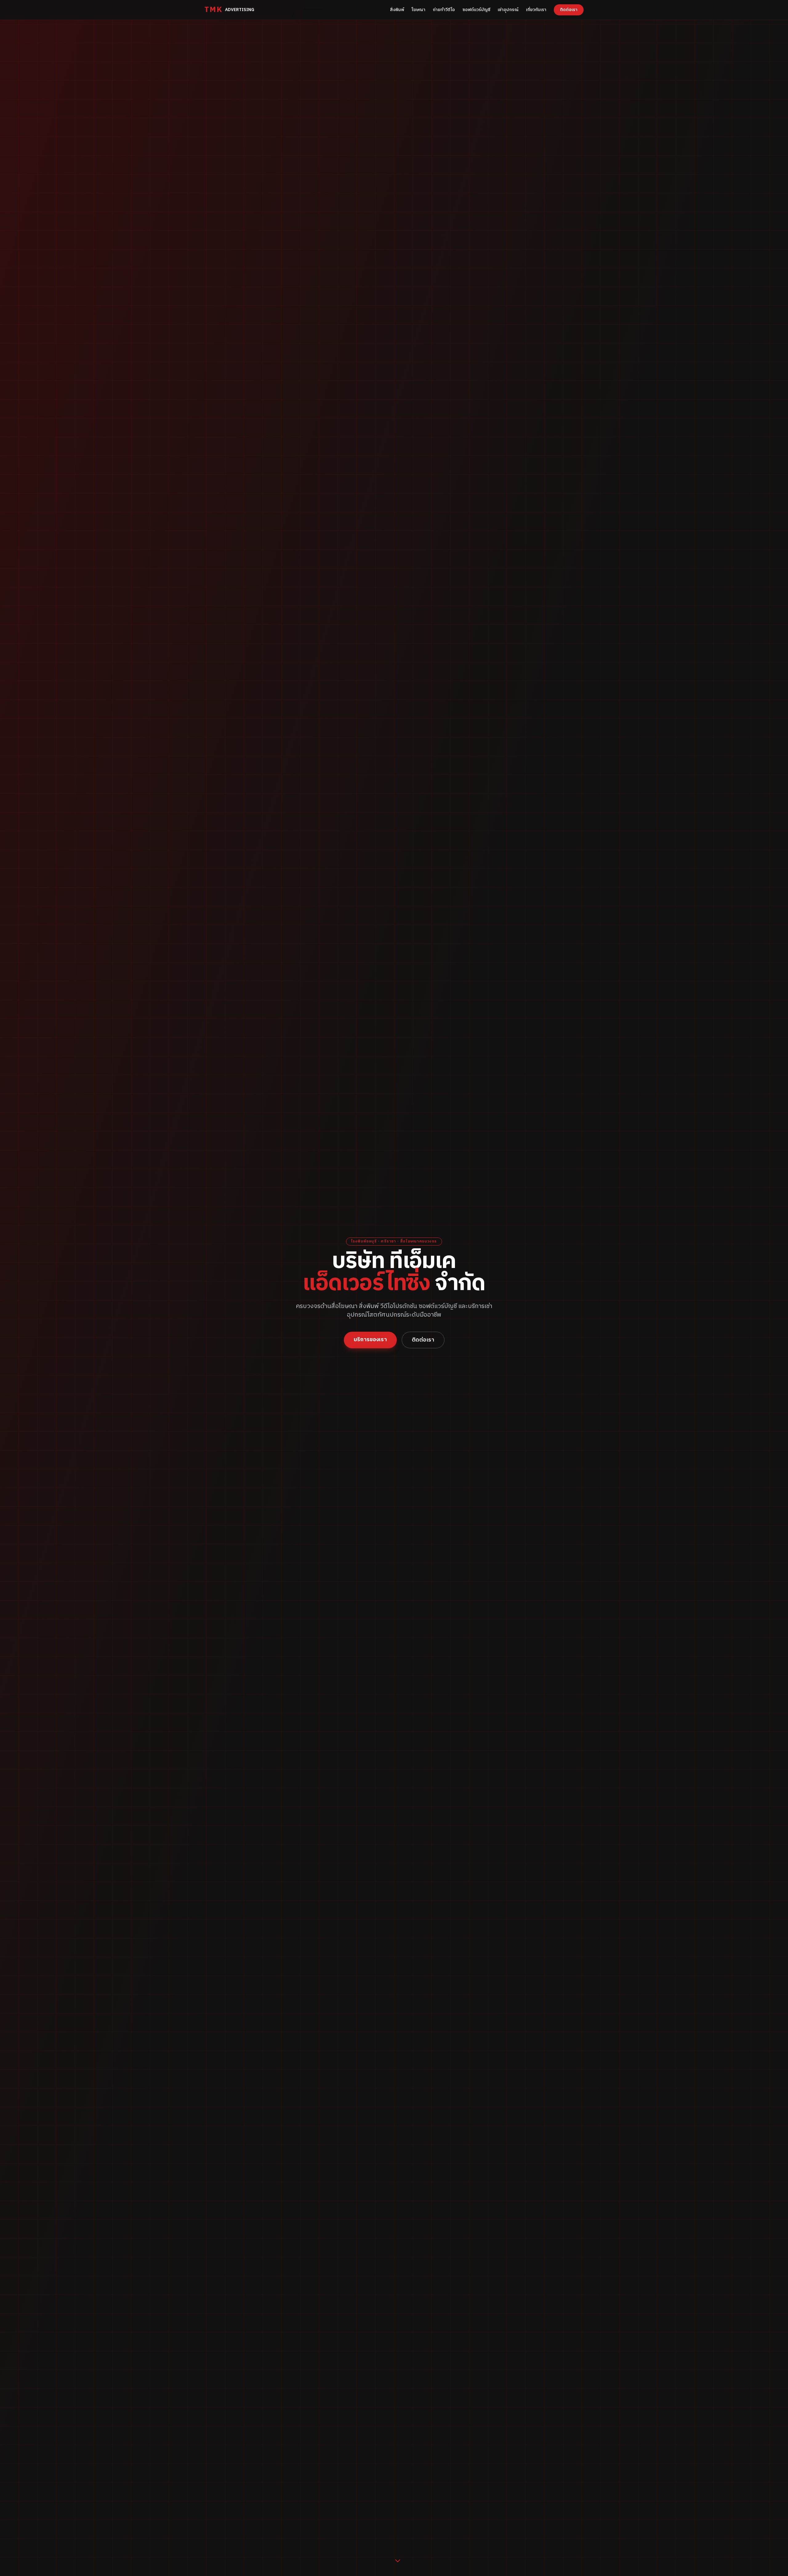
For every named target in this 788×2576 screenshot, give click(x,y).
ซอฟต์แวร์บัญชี (476, 10)
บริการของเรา (370, 1340)
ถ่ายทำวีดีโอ (444, 10)
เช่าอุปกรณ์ (508, 10)
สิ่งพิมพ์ (397, 10)
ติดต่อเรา (569, 10)
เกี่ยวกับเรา (536, 10)
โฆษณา (418, 10)
